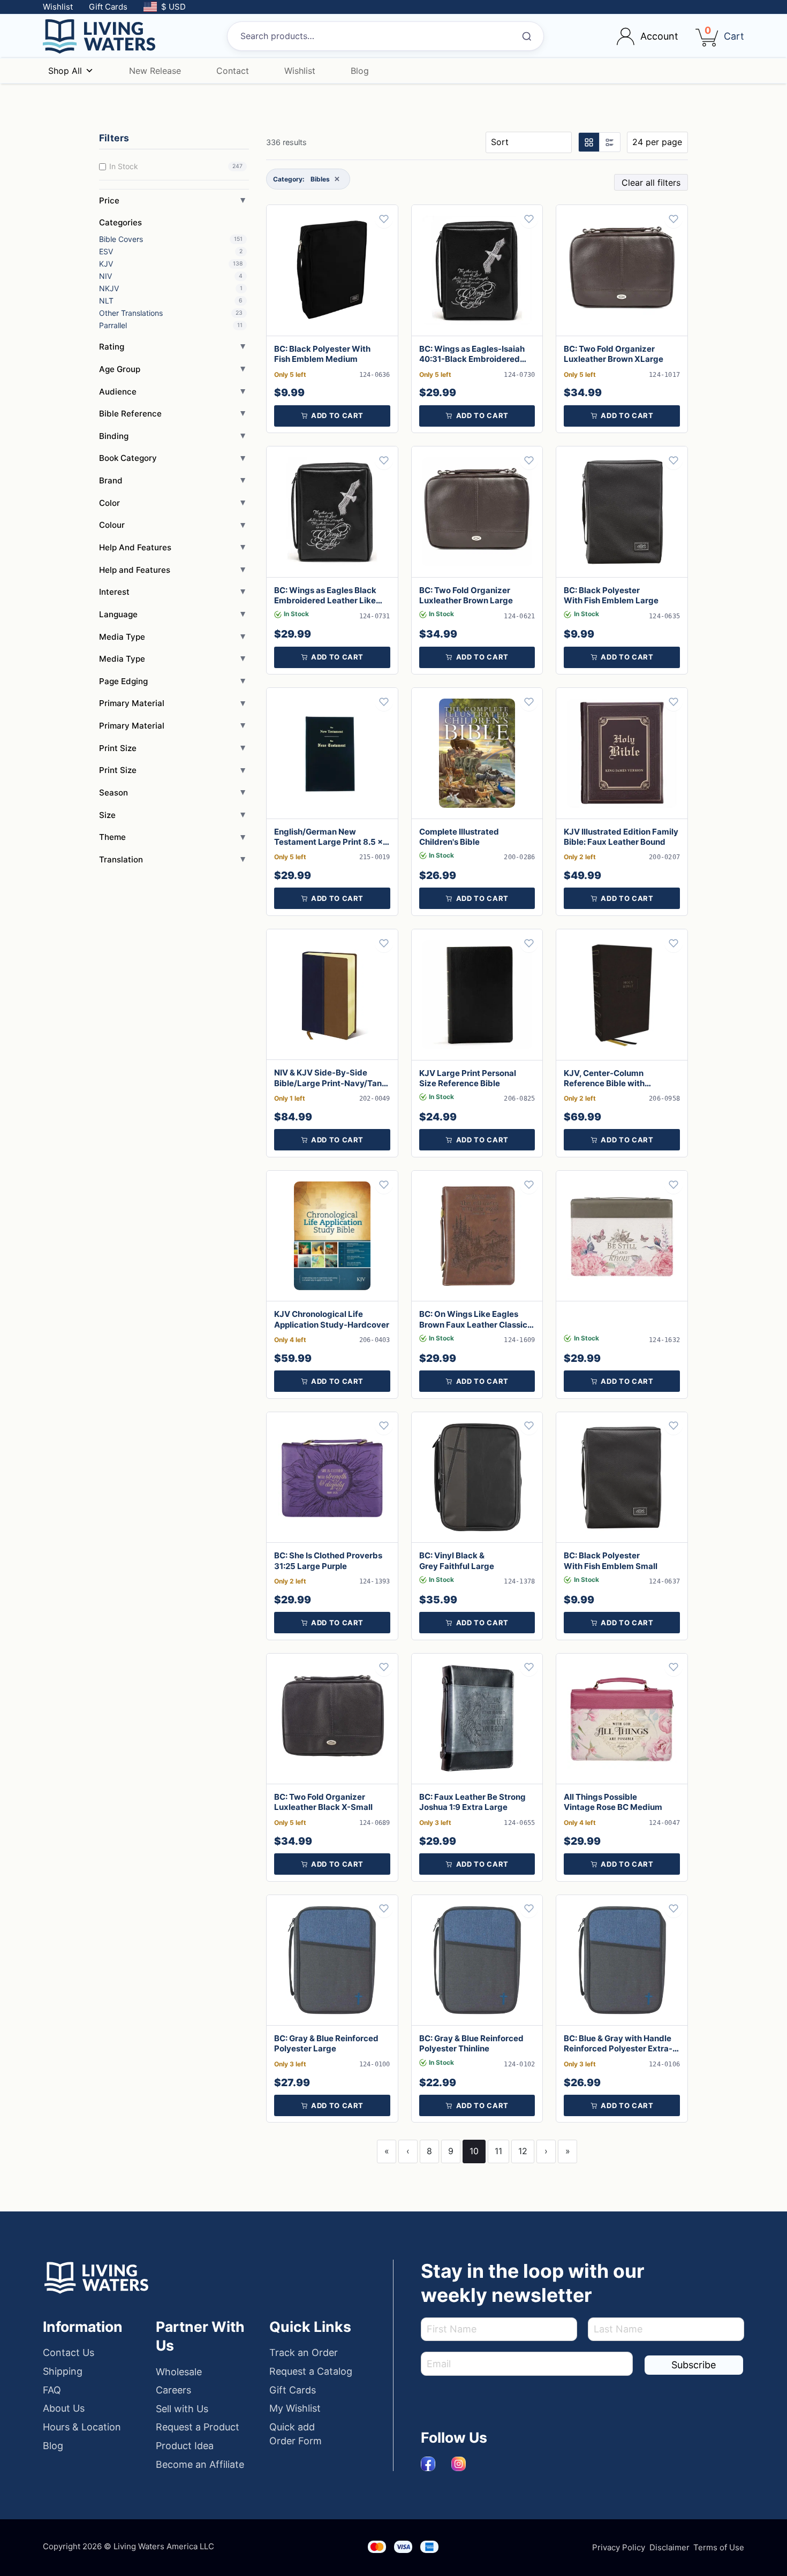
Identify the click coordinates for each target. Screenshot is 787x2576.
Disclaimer (669, 2547)
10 (474, 2151)
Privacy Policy (619, 2547)
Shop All (65, 71)
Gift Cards (108, 7)
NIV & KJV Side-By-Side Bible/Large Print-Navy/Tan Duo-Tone (328, 1083)
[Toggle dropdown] (626, 36)
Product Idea (185, 2446)
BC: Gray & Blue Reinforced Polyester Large (326, 2043)
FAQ (52, 2390)
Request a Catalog (311, 2371)
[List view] (609, 142)
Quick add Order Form (296, 2434)
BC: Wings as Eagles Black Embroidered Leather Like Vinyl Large (325, 600)
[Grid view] (589, 142)
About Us (64, 2408)
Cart (734, 36)
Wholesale (179, 2372)
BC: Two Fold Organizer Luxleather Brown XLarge (614, 354)
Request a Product (198, 2427)
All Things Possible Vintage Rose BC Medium (613, 1802)
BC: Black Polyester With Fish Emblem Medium (322, 354)
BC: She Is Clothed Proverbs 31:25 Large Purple (328, 1560)
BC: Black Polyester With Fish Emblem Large (611, 595)
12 (523, 2151)
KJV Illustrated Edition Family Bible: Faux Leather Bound (621, 837)
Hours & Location (82, 2427)
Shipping (63, 2371)
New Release (155, 71)
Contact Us (69, 2353)
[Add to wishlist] (384, 219)
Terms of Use (719, 2547)
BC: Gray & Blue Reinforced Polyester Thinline (471, 2043)
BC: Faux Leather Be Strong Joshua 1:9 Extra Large (472, 1802)
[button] (332, 416)
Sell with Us (182, 2409)
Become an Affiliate (200, 2464)
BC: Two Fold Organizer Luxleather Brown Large (466, 595)
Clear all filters (651, 183)
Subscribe (694, 2365)
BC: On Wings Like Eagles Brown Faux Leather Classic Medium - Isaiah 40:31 (473, 1324)
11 (498, 2151)
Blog (360, 71)
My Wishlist (295, 2408)
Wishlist (58, 7)
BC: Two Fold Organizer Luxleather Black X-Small (323, 1802)
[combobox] (385, 36)
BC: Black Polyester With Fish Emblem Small (611, 1560)
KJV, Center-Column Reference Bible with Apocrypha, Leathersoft (610, 1083)
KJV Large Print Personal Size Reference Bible (468, 1078)
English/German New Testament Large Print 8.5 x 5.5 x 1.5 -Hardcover (328, 842)
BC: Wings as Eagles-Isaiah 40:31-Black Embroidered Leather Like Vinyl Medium (472, 359)
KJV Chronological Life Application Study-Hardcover (332, 1319)
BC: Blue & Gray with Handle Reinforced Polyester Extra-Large (618, 2048)
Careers (173, 2390)
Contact (233, 71)
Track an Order (304, 2353)
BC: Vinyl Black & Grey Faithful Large (457, 1560)
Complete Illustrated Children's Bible (459, 837)
